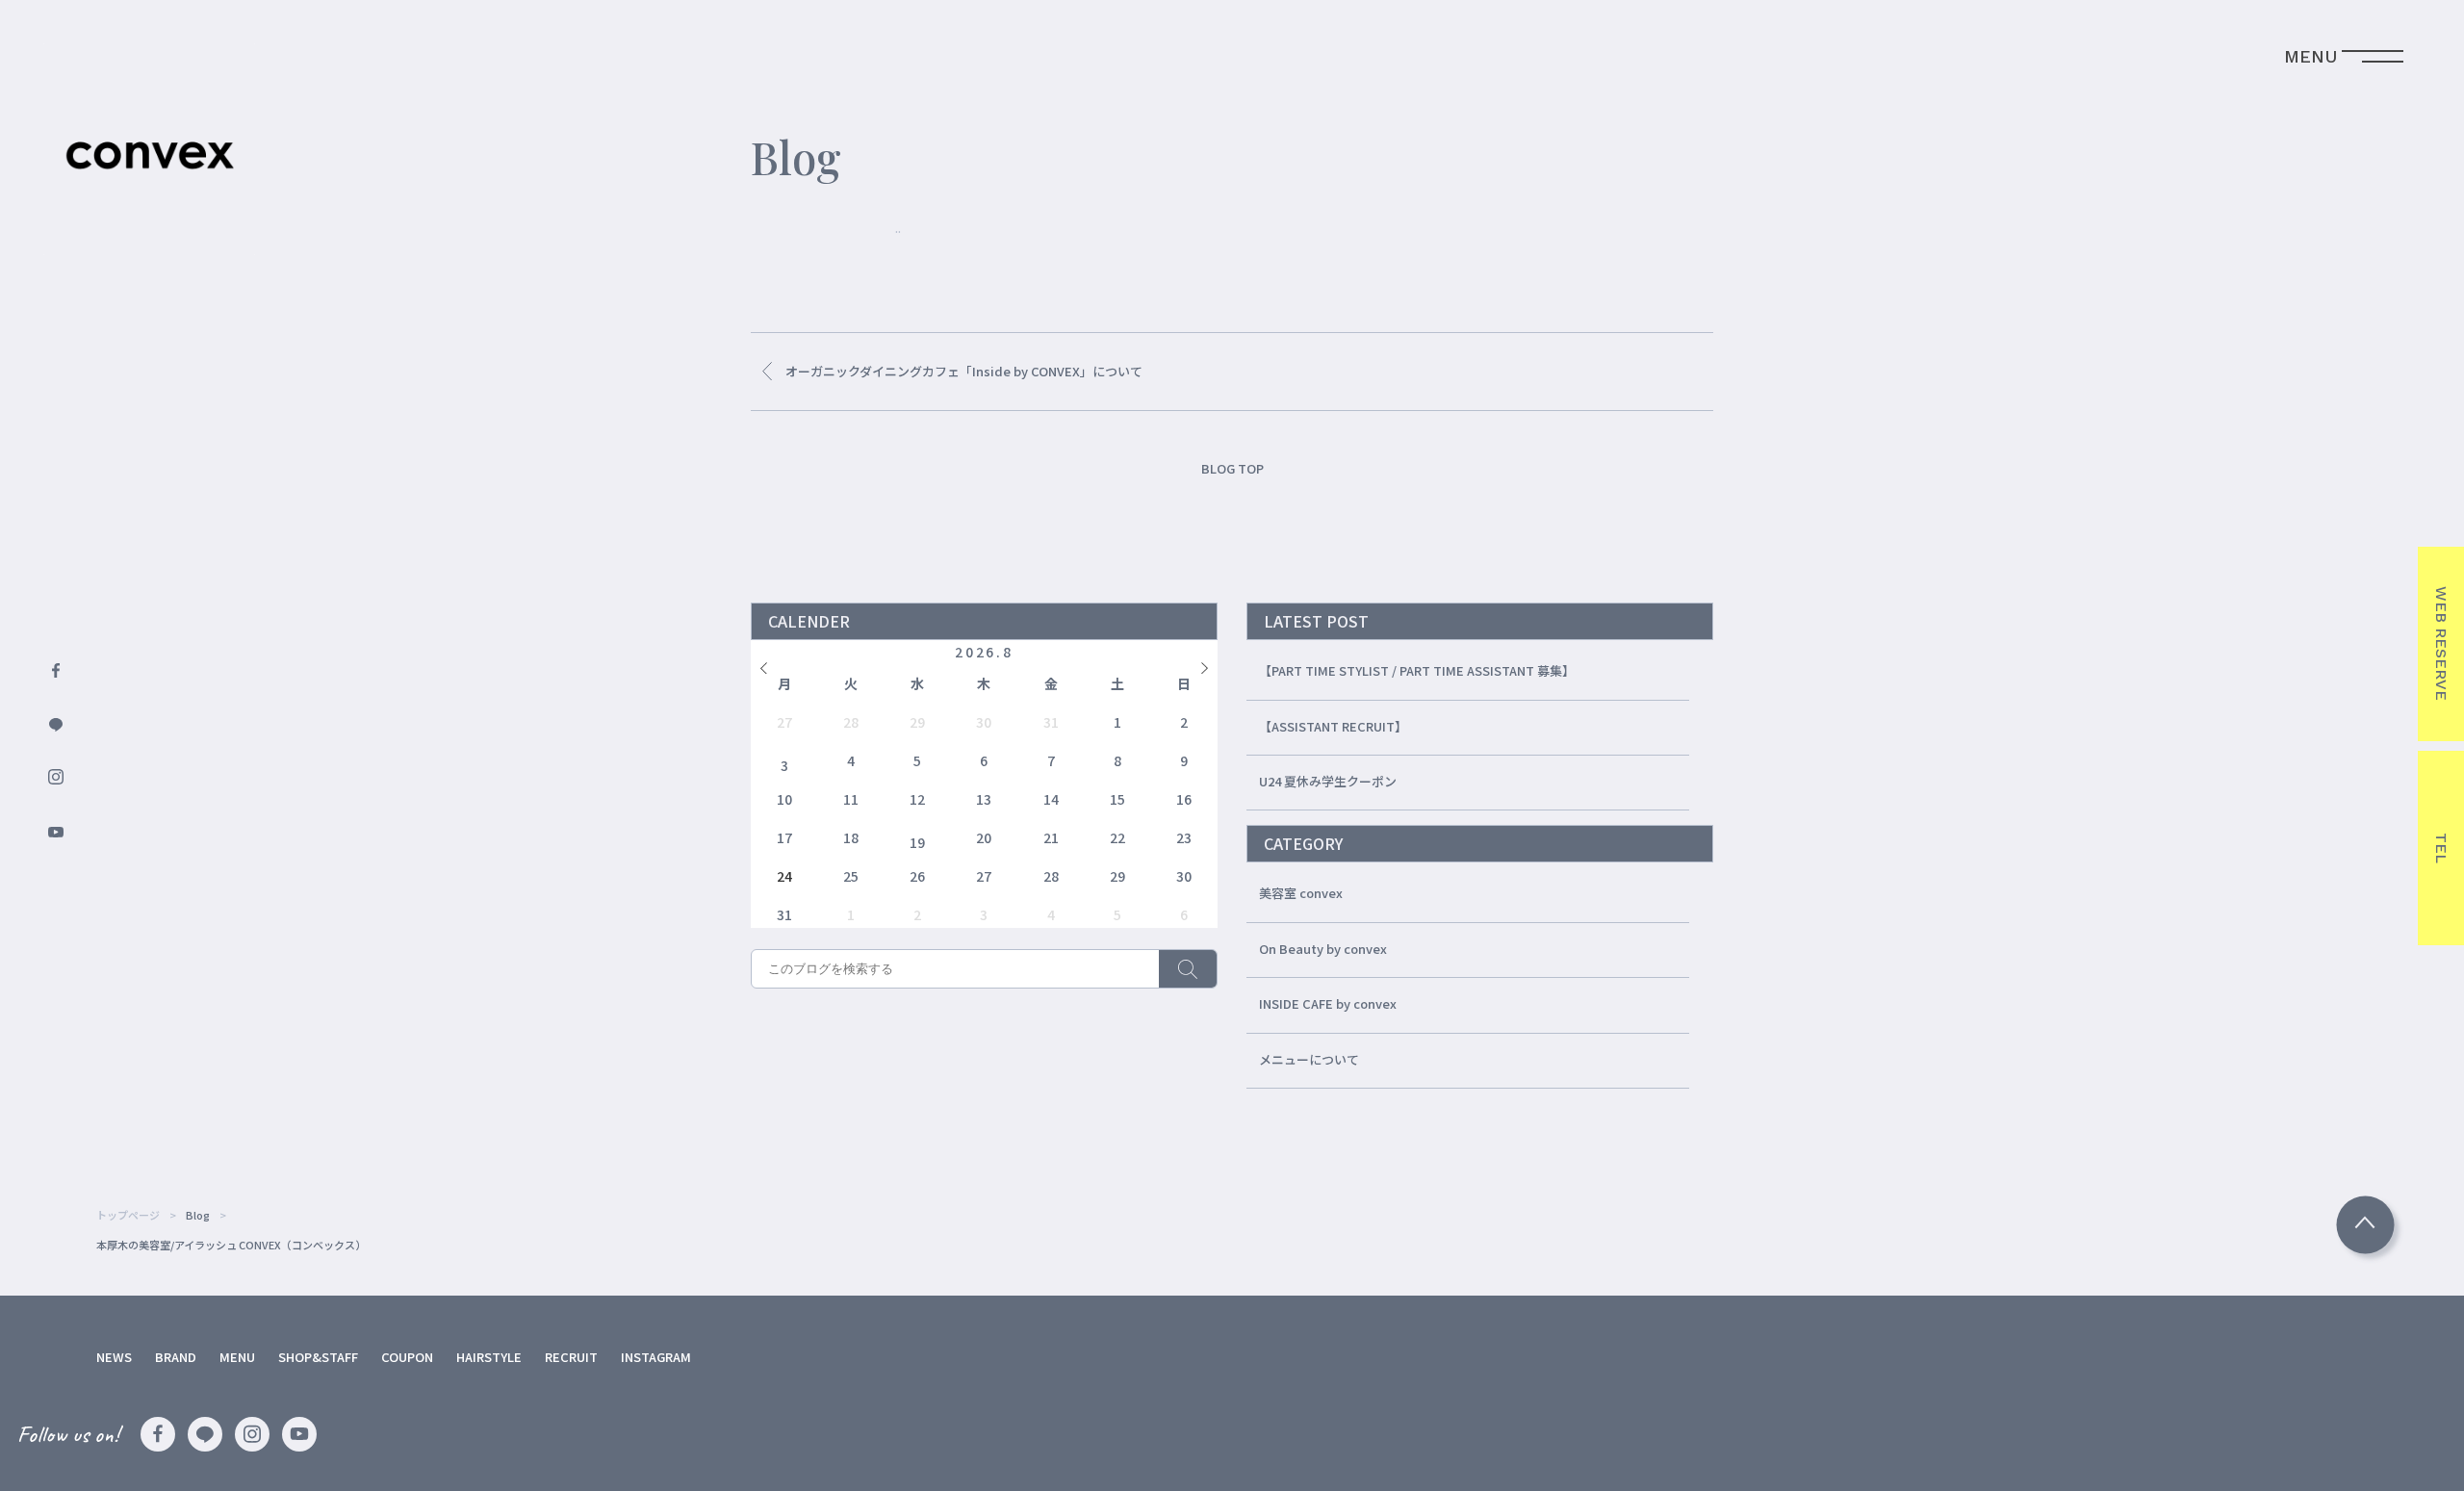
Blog (198, 1215)
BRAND (176, 1357)
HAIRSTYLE (489, 1357)
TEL (2441, 848)
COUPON (407, 1357)
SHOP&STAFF (318, 1357)
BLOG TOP (1232, 468)
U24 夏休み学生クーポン (1328, 781)
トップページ (128, 1215)
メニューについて (1309, 1059)
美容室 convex (1301, 893)
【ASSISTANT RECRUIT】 (1333, 726)
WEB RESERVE (2441, 643)
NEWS (114, 1357)
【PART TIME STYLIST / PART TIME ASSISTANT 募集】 (1417, 670)
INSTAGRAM (656, 1357)
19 (917, 842)
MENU (237, 1357)
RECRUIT (571, 1357)
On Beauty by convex (1323, 949)
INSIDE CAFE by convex (1328, 1003)
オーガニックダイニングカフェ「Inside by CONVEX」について (964, 371)
